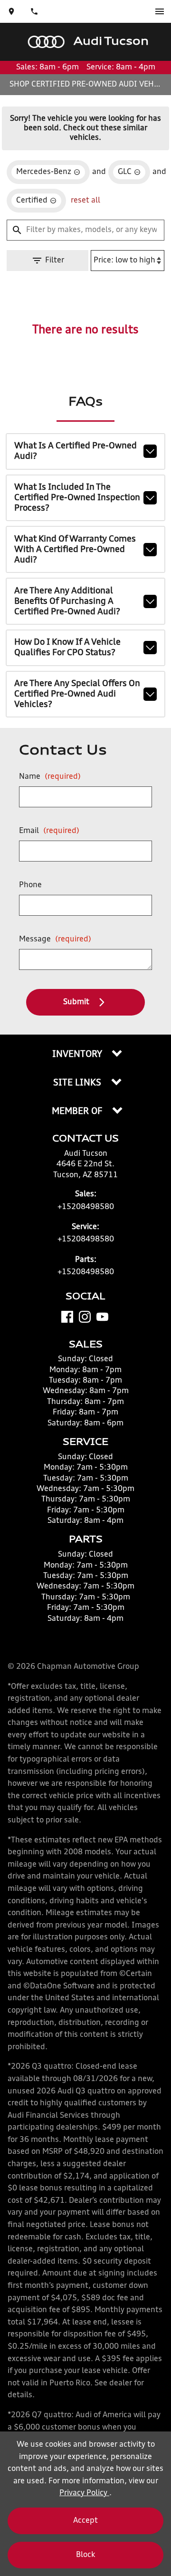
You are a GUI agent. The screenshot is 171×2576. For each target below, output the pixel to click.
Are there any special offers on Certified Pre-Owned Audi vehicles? (77, 694)
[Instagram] (85, 1317)
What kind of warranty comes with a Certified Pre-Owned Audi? (75, 550)
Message (55, 939)
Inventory (78, 1055)
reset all (85, 201)
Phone (30, 885)
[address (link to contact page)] (11, 11)
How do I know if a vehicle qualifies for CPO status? (67, 648)
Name (50, 777)
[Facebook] (67, 1317)
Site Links (78, 1083)
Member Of (78, 1112)
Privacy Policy (84, 2493)
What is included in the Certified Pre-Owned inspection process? (77, 498)
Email (49, 831)
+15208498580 (86, 1207)
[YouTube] (102, 1317)
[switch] (160, 11)
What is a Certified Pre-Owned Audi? (76, 451)
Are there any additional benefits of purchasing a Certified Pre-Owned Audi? (67, 601)
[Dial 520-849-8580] (34, 11)
